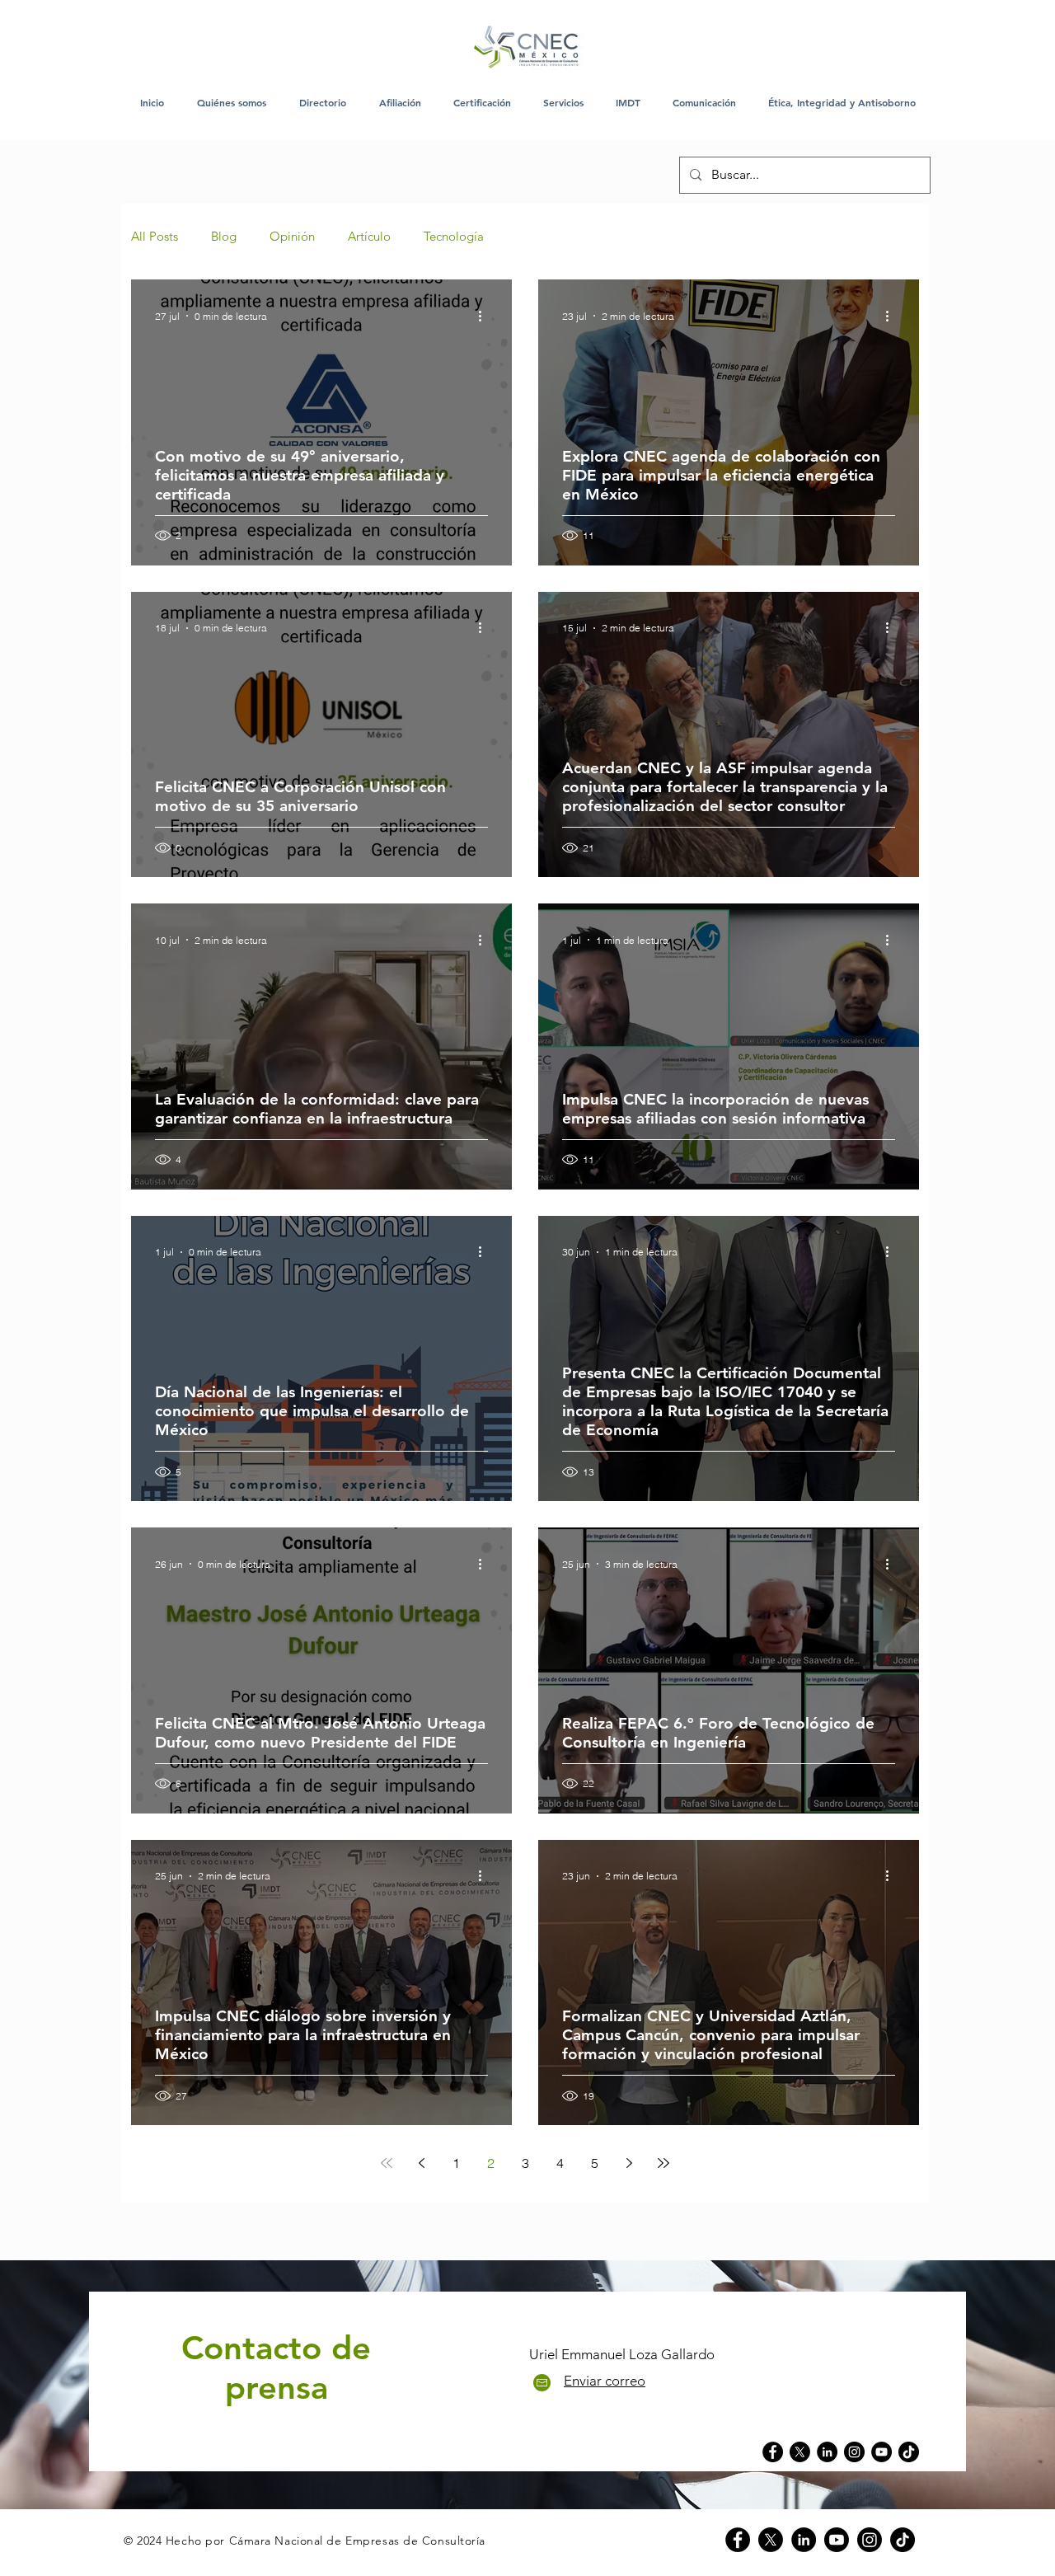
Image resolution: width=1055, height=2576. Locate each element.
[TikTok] (909, 2452)
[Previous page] (421, 2163)
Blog (224, 237)
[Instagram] (854, 2452)
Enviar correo (605, 2381)
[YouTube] (882, 2452)
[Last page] (663, 2163)
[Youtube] (837, 2540)
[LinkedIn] (827, 2452)
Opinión (292, 237)
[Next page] (629, 2163)
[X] (771, 2540)
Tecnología (454, 237)
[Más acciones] (485, 316)
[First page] (387, 2163)
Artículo (369, 237)
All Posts (155, 237)
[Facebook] (773, 2452)
